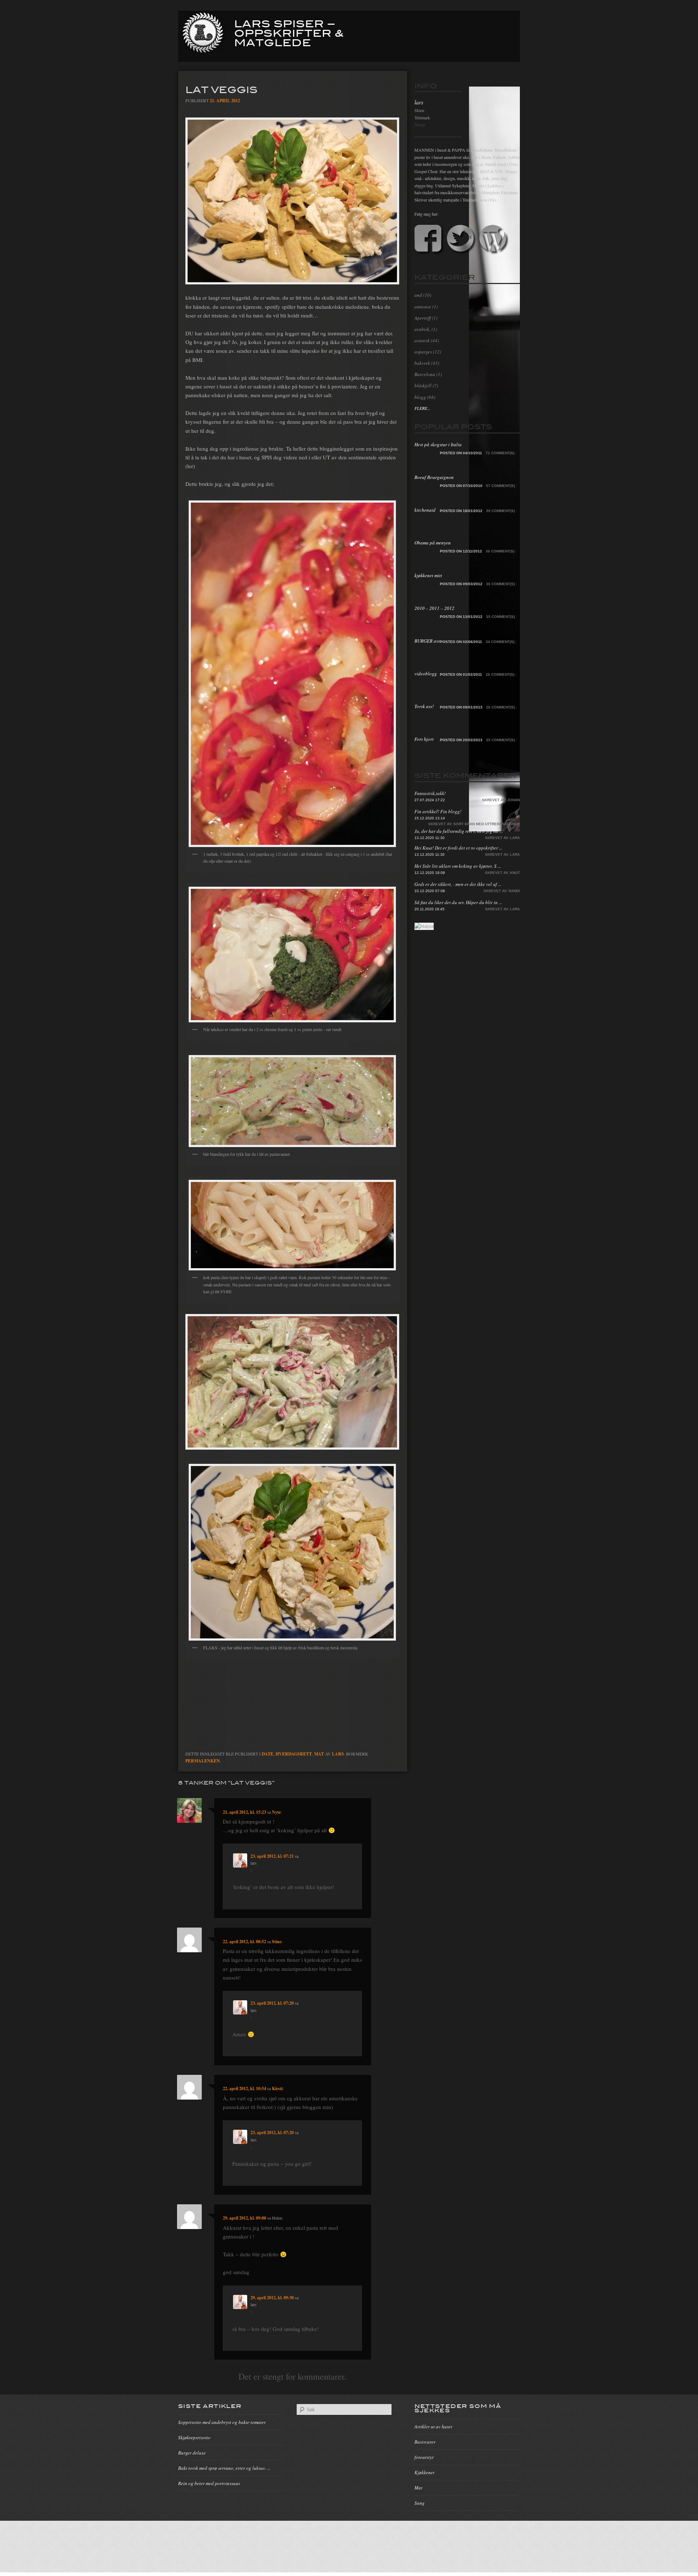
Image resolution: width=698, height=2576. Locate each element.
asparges (423, 352)
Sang (420, 2503)
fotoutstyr (424, 2457)
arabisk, (422, 329)
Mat (418, 2488)
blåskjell (423, 386)
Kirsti (277, 2088)
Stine (277, 1942)
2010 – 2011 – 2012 (434, 608)
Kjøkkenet (424, 2472)
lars (338, 1754)
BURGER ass (427, 641)
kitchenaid (425, 510)
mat (319, 1754)
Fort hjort (424, 739)
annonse (423, 307)
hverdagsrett (294, 1754)
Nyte (276, 1812)
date (268, 1754)
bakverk (422, 363)
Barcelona (425, 374)
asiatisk (422, 340)
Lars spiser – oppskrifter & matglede (289, 32)
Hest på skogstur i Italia (438, 444)
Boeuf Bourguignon (434, 477)
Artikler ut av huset (433, 2427)
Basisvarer (425, 2442)
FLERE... (422, 408)
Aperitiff (423, 318)
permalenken (203, 1761)
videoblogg (426, 674)
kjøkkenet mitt (428, 575)
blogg (420, 397)
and (418, 295)
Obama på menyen (433, 543)
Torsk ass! (424, 706)
